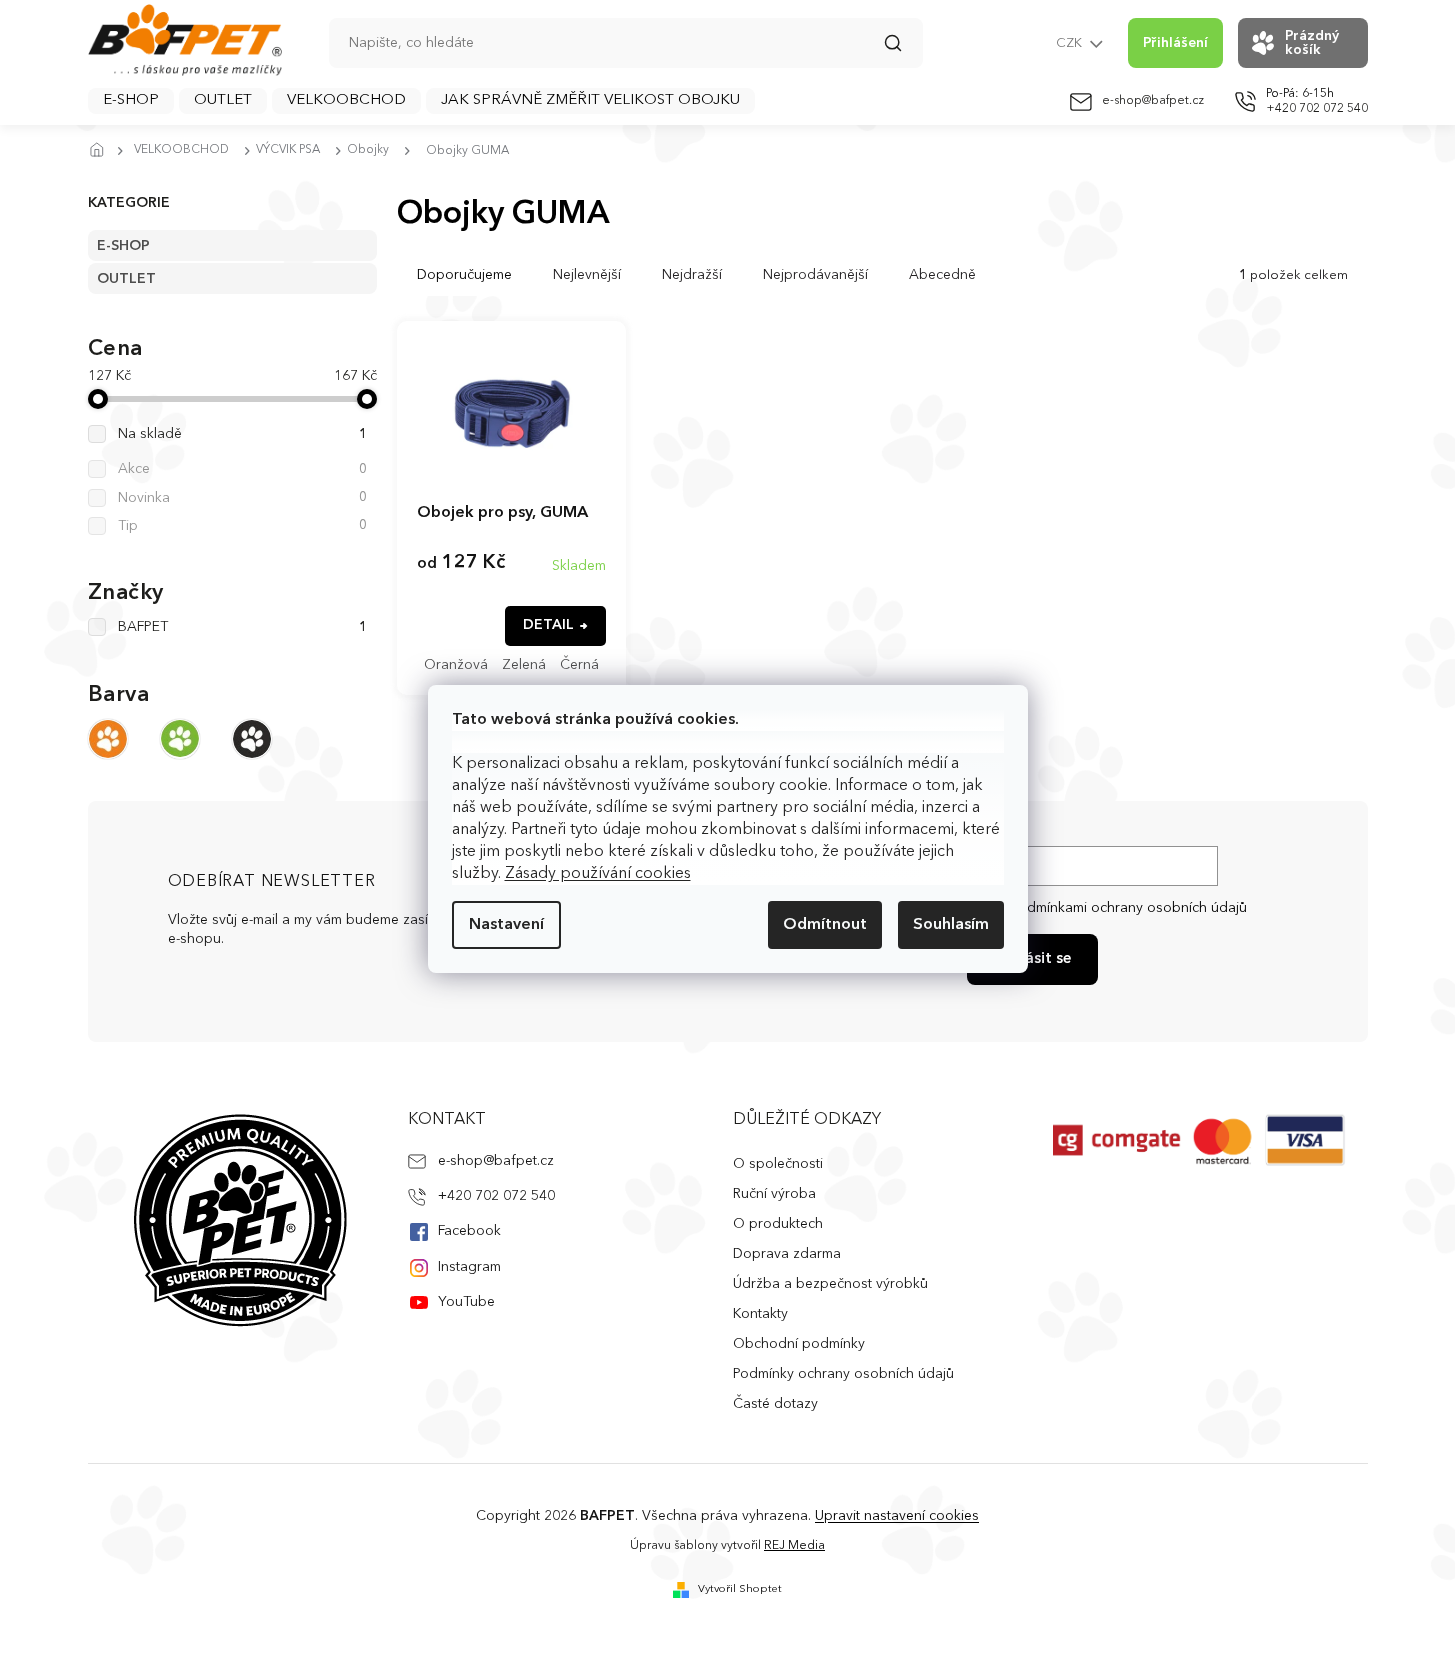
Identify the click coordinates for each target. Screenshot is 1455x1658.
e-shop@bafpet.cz (496, 1161)
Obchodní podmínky (799, 1344)
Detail (548, 625)
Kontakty (760, 1314)
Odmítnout (825, 925)
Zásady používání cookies (598, 874)
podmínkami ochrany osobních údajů (1128, 908)
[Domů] (103, 151)
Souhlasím (951, 925)
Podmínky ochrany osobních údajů (843, 1374)
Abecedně (942, 275)
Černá (579, 665)
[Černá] (252, 739)
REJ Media (794, 1546)
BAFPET (242, 627)
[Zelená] (180, 739)
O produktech (778, 1224)
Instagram (469, 1267)
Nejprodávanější (815, 275)
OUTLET (126, 279)
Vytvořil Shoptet (740, 1589)
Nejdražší (692, 275)
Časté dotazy (775, 1404)
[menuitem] (131, 101)
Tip (242, 526)
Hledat (903, 50)
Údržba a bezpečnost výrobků (830, 1284)
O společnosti (778, 1164)
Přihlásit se (1032, 959)
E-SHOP (123, 246)
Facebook (469, 1231)
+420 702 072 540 (496, 1196)
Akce (242, 469)
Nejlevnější (587, 275)
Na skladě (242, 434)
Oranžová (456, 665)
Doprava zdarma (787, 1254)
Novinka (242, 498)
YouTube (466, 1302)
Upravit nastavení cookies (897, 1516)
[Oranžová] (108, 739)
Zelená (524, 665)
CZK (1070, 43)
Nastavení (506, 925)
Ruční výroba (774, 1194)
